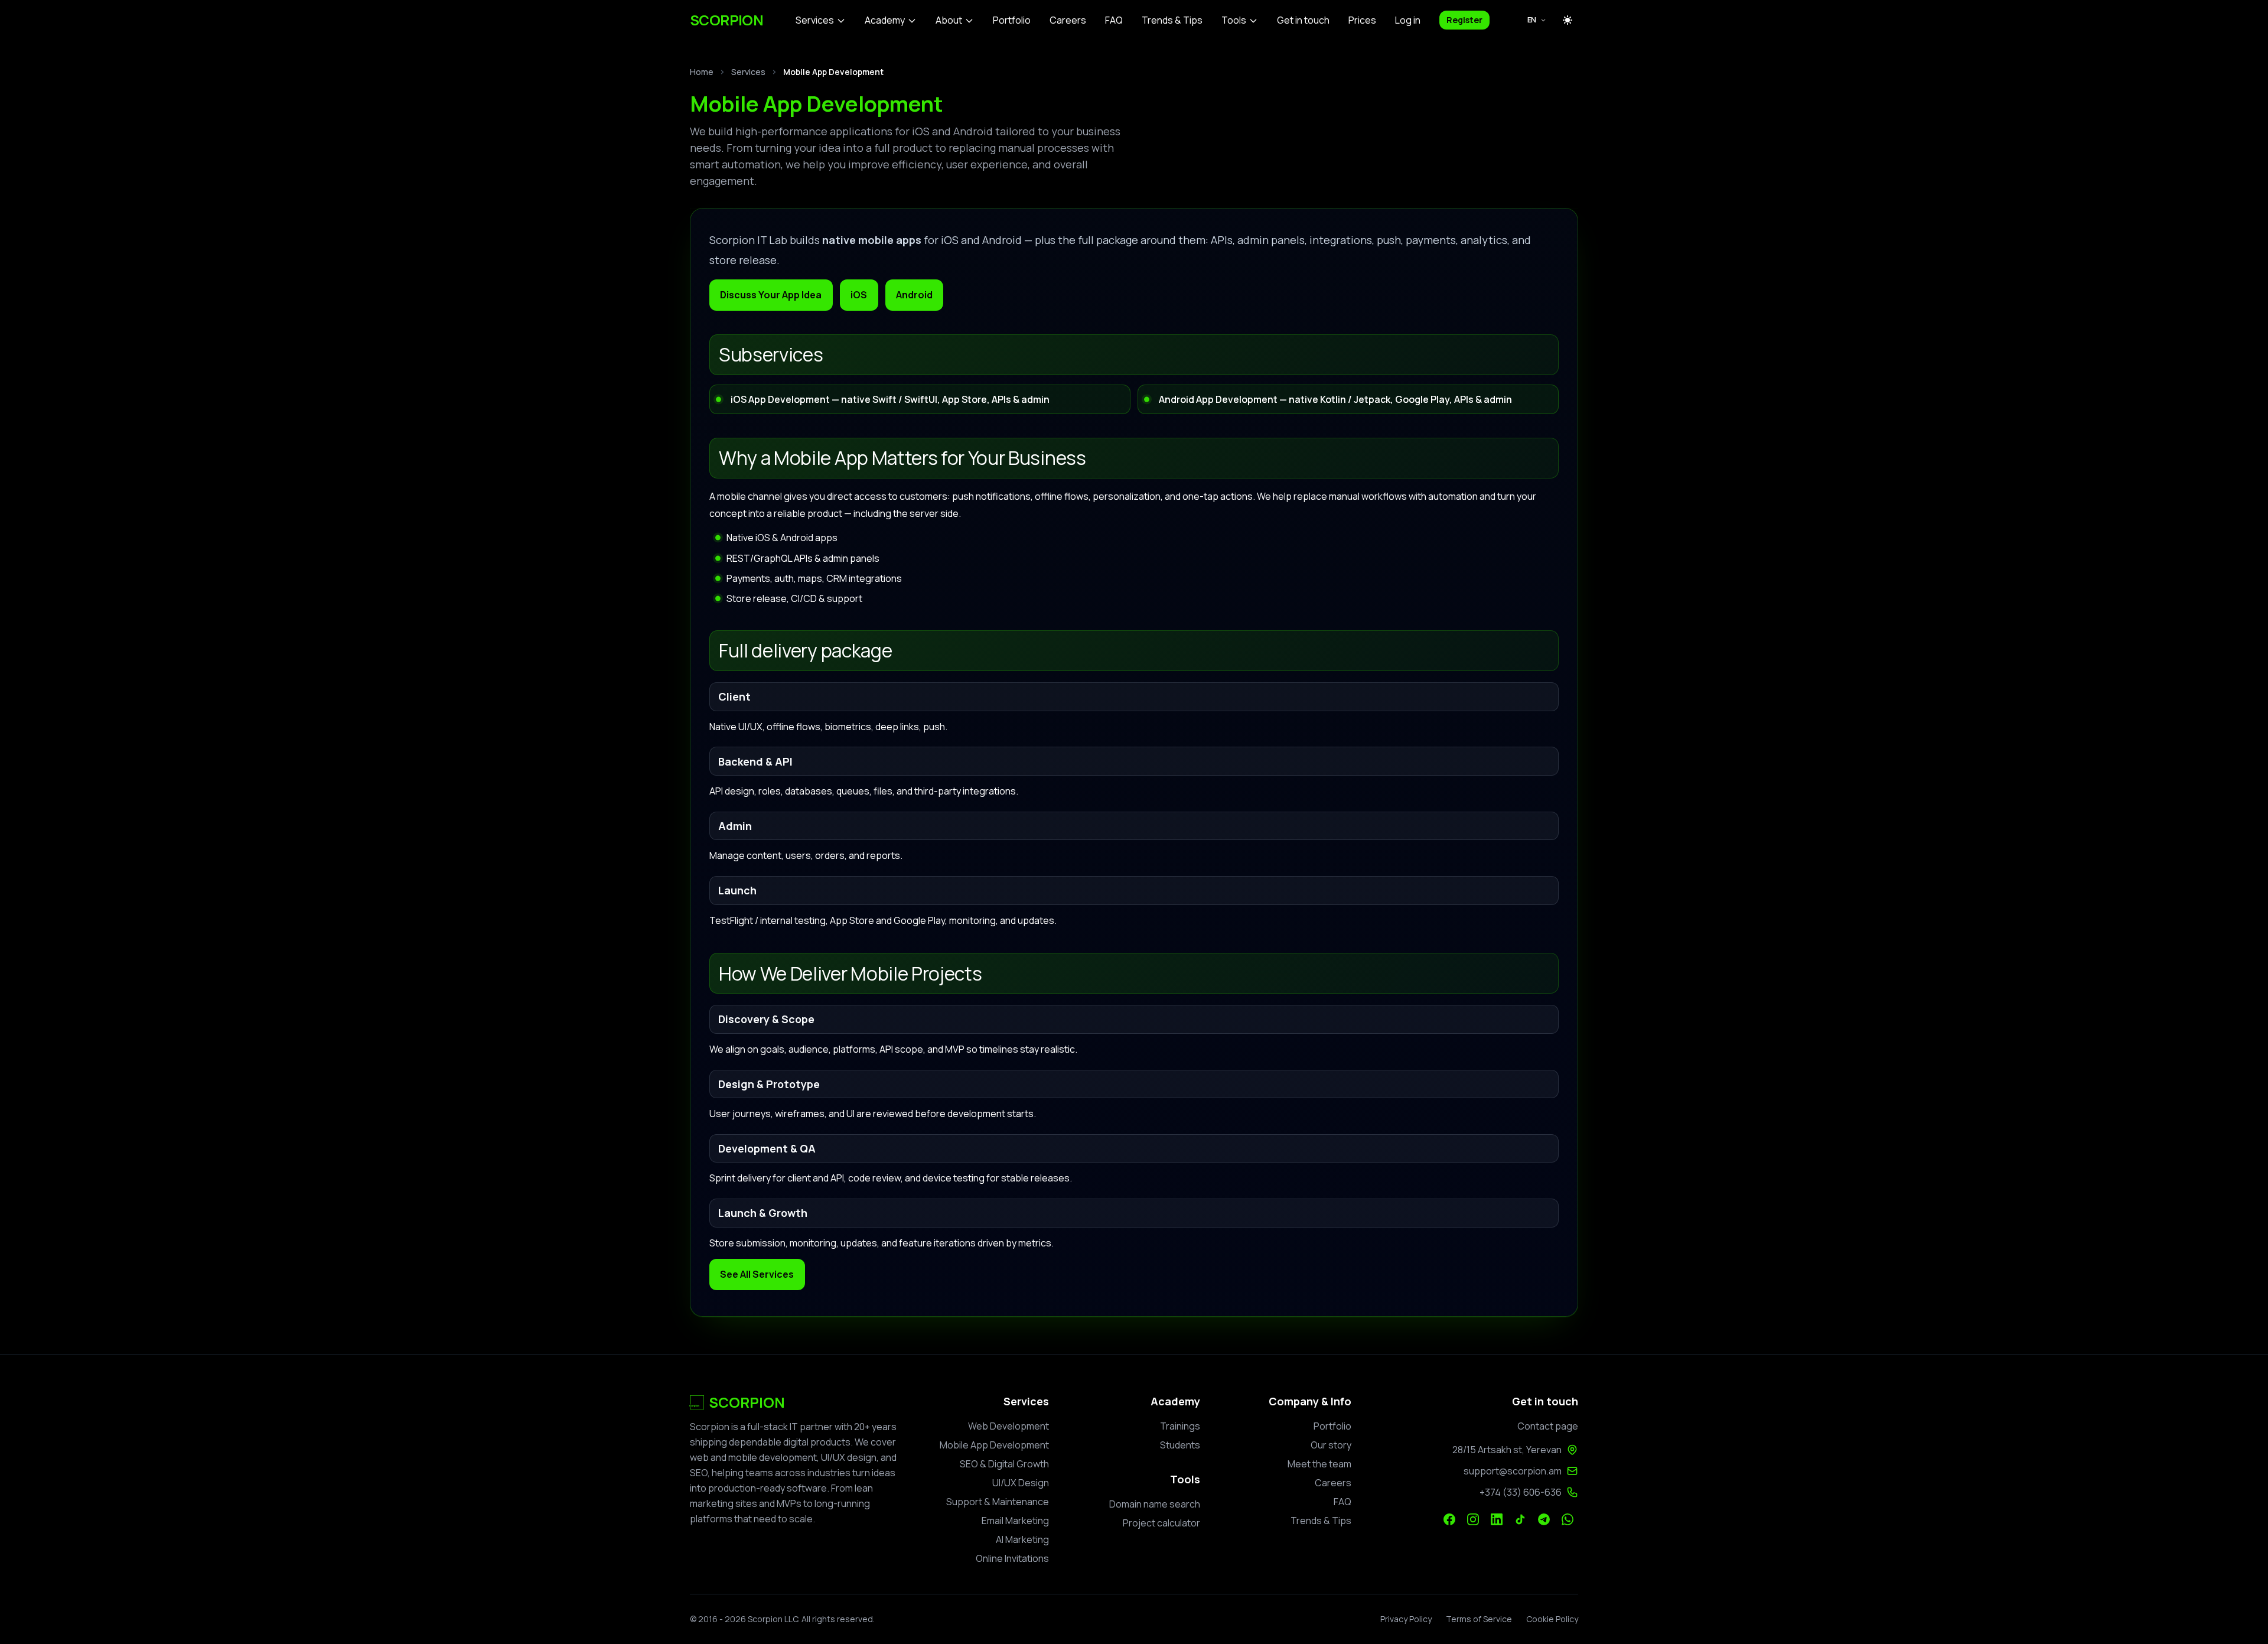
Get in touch (1303, 20)
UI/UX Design (1021, 1483)
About (949, 20)
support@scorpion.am (1513, 1471)
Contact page (1548, 1426)
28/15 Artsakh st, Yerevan (1507, 1450)
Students (1180, 1445)
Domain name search (1155, 1504)
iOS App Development (780, 399)
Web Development (1008, 1426)
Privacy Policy (1406, 1619)
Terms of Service (1479, 1619)
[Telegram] (1544, 1519)
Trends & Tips (1172, 20)
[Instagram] (1473, 1519)
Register (1464, 20)
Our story (1331, 1445)
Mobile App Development (994, 1445)
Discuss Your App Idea (771, 295)
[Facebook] (1449, 1519)
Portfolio (1012, 20)
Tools (1234, 20)
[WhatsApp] (1568, 1519)
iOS (859, 295)
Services (815, 20)
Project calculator (1161, 1523)
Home (702, 72)
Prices (1362, 20)
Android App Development (1218, 399)
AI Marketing (1022, 1539)
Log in (1408, 20)
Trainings (1180, 1426)
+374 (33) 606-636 (1521, 1492)
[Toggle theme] (1568, 20)
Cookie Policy (1552, 1619)
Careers (1068, 20)
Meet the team (1319, 1464)
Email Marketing (1015, 1521)
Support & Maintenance (998, 1502)
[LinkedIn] (1497, 1519)
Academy (885, 20)
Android (914, 295)
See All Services (757, 1274)
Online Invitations (1012, 1558)
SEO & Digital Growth (1004, 1464)
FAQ (1114, 20)
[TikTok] (1520, 1519)
